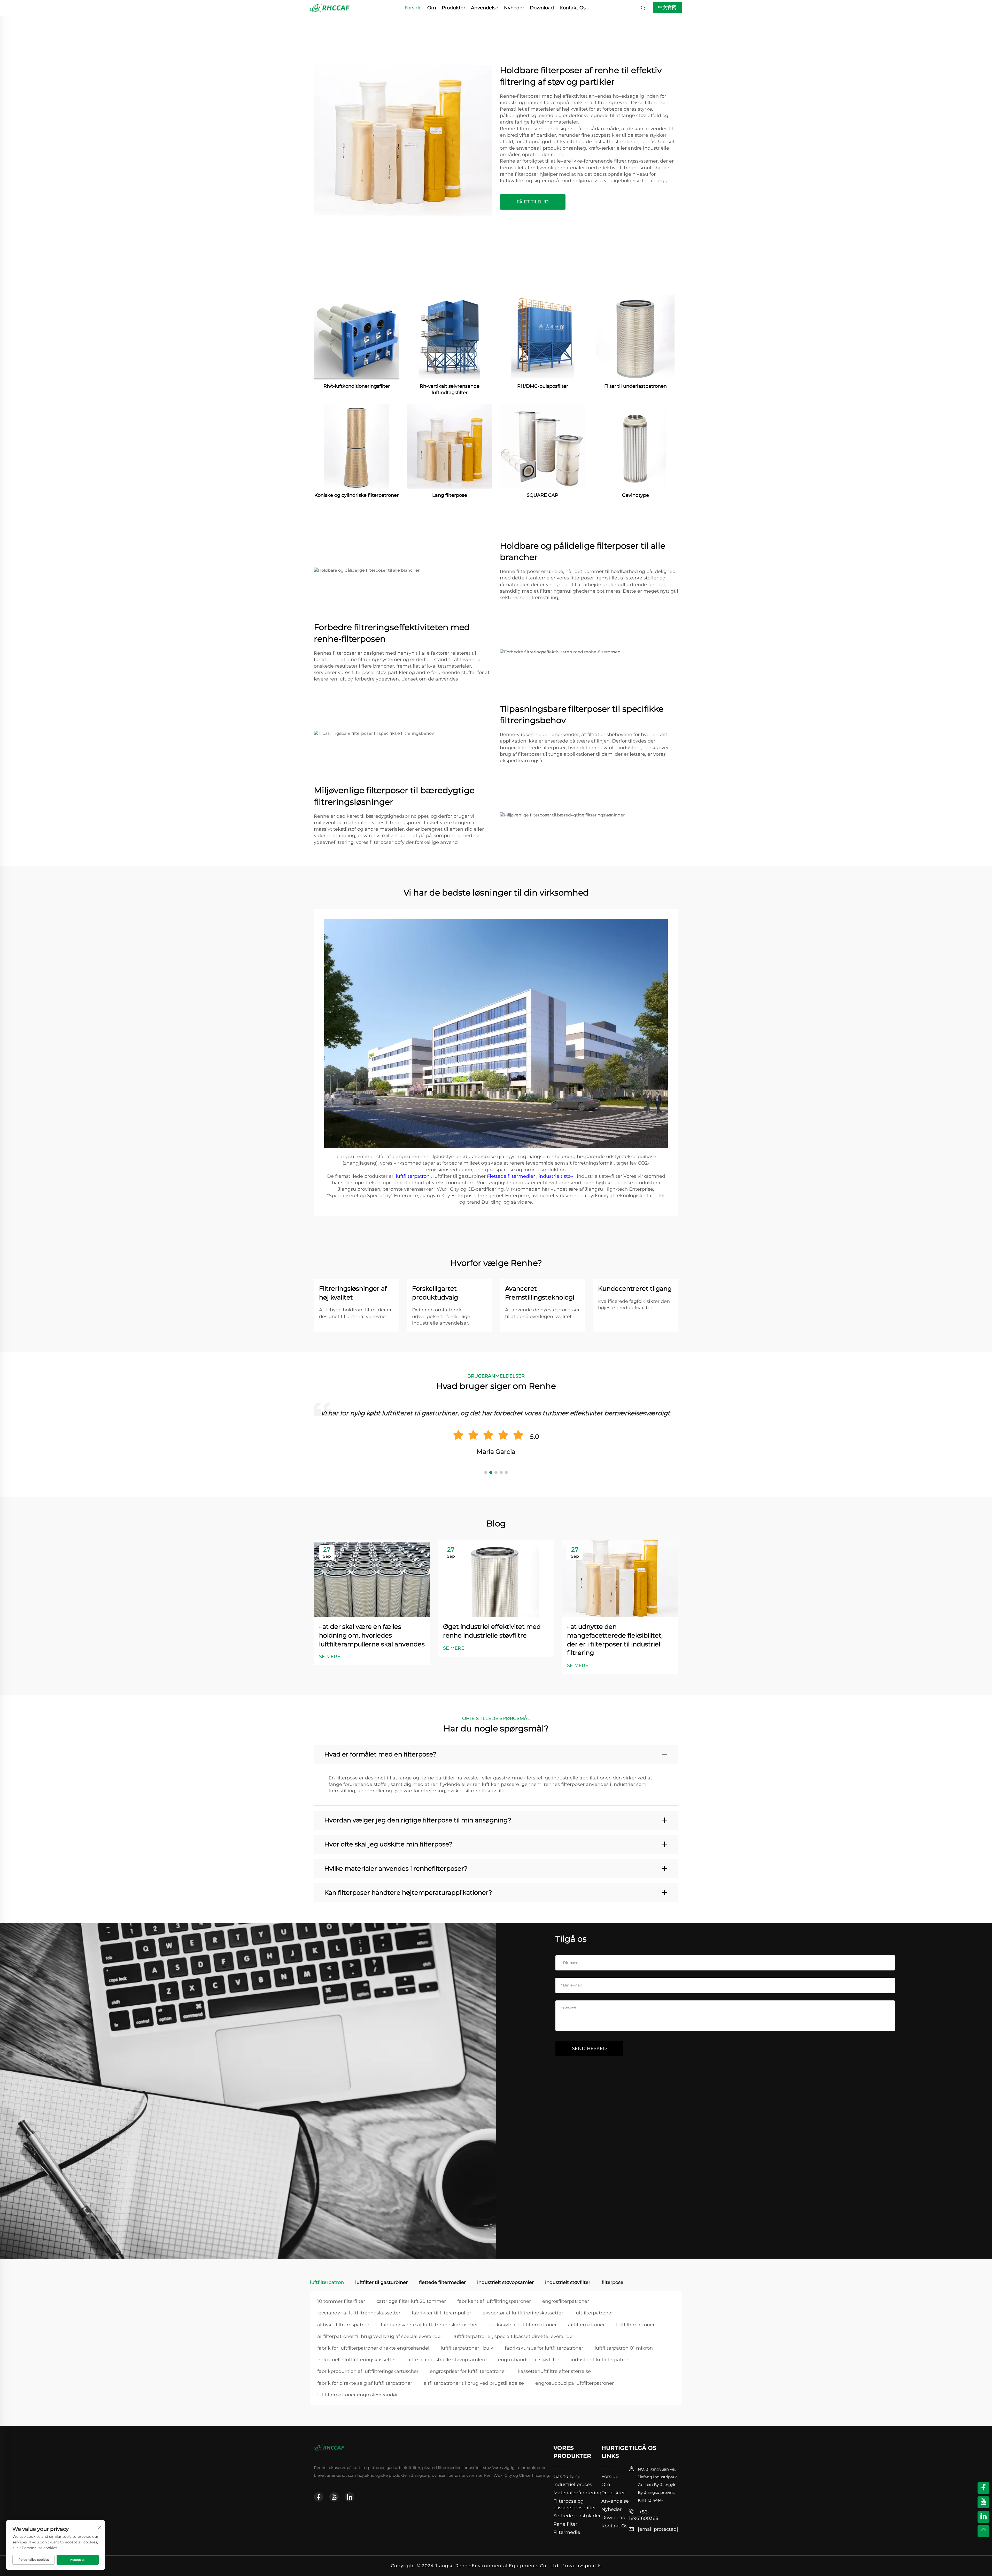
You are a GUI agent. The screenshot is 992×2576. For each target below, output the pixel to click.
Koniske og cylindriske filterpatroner (357, 495)
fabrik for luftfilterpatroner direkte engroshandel (373, 2348)
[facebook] (319, 2497)
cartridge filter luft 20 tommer (411, 2301)
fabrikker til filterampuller (441, 2313)
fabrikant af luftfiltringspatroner (494, 2301)
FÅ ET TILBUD (533, 202)
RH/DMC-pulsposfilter (543, 386)
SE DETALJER (357, 337)
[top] (983, 2531)
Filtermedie (567, 2532)
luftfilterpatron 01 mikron (624, 2348)
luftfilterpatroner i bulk (467, 2348)
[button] (486, 1472)
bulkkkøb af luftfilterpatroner (523, 2325)
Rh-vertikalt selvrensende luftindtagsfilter (450, 389)
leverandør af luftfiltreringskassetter (359, 2313)
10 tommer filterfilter (341, 2301)
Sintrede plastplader (577, 2516)
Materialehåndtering (577, 2493)
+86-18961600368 (644, 2515)
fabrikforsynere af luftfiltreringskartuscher (429, 2325)
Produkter (454, 8)
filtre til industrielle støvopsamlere (447, 2360)
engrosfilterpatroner (566, 2301)
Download (542, 8)
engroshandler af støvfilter (529, 2360)
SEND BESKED (589, 2048)
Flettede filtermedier (512, 1176)
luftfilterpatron (413, 1176)
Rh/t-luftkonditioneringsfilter (357, 386)
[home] (330, 7)
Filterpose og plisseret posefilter (575, 2504)
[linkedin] (350, 2497)
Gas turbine (567, 2476)
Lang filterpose (450, 495)
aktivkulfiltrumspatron (343, 2325)
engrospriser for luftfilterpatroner (468, 2371)
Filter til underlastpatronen (636, 386)
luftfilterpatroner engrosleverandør (358, 2395)
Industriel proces (573, 2485)
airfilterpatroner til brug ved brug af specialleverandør (380, 2336)
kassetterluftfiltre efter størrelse (554, 2371)
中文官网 (667, 7)
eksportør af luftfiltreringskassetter (523, 2313)
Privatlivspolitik (581, 2566)
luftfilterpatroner (594, 2313)
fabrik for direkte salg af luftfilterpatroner (365, 2383)
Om (432, 8)
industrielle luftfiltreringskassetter (357, 2360)
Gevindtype (636, 495)
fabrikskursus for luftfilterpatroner (544, 2348)
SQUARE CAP (542, 495)
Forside (413, 8)
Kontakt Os (573, 8)
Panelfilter (565, 2524)
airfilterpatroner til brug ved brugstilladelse (474, 2383)
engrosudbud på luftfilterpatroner (575, 2383)
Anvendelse (485, 8)
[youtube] (334, 2497)
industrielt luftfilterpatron (600, 2360)
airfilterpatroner (586, 2325)
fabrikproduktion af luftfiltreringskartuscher (368, 2371)
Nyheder (514, 8)
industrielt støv (557, 1176)
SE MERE (330, 1657)
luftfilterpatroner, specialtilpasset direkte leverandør (514, 2336)
